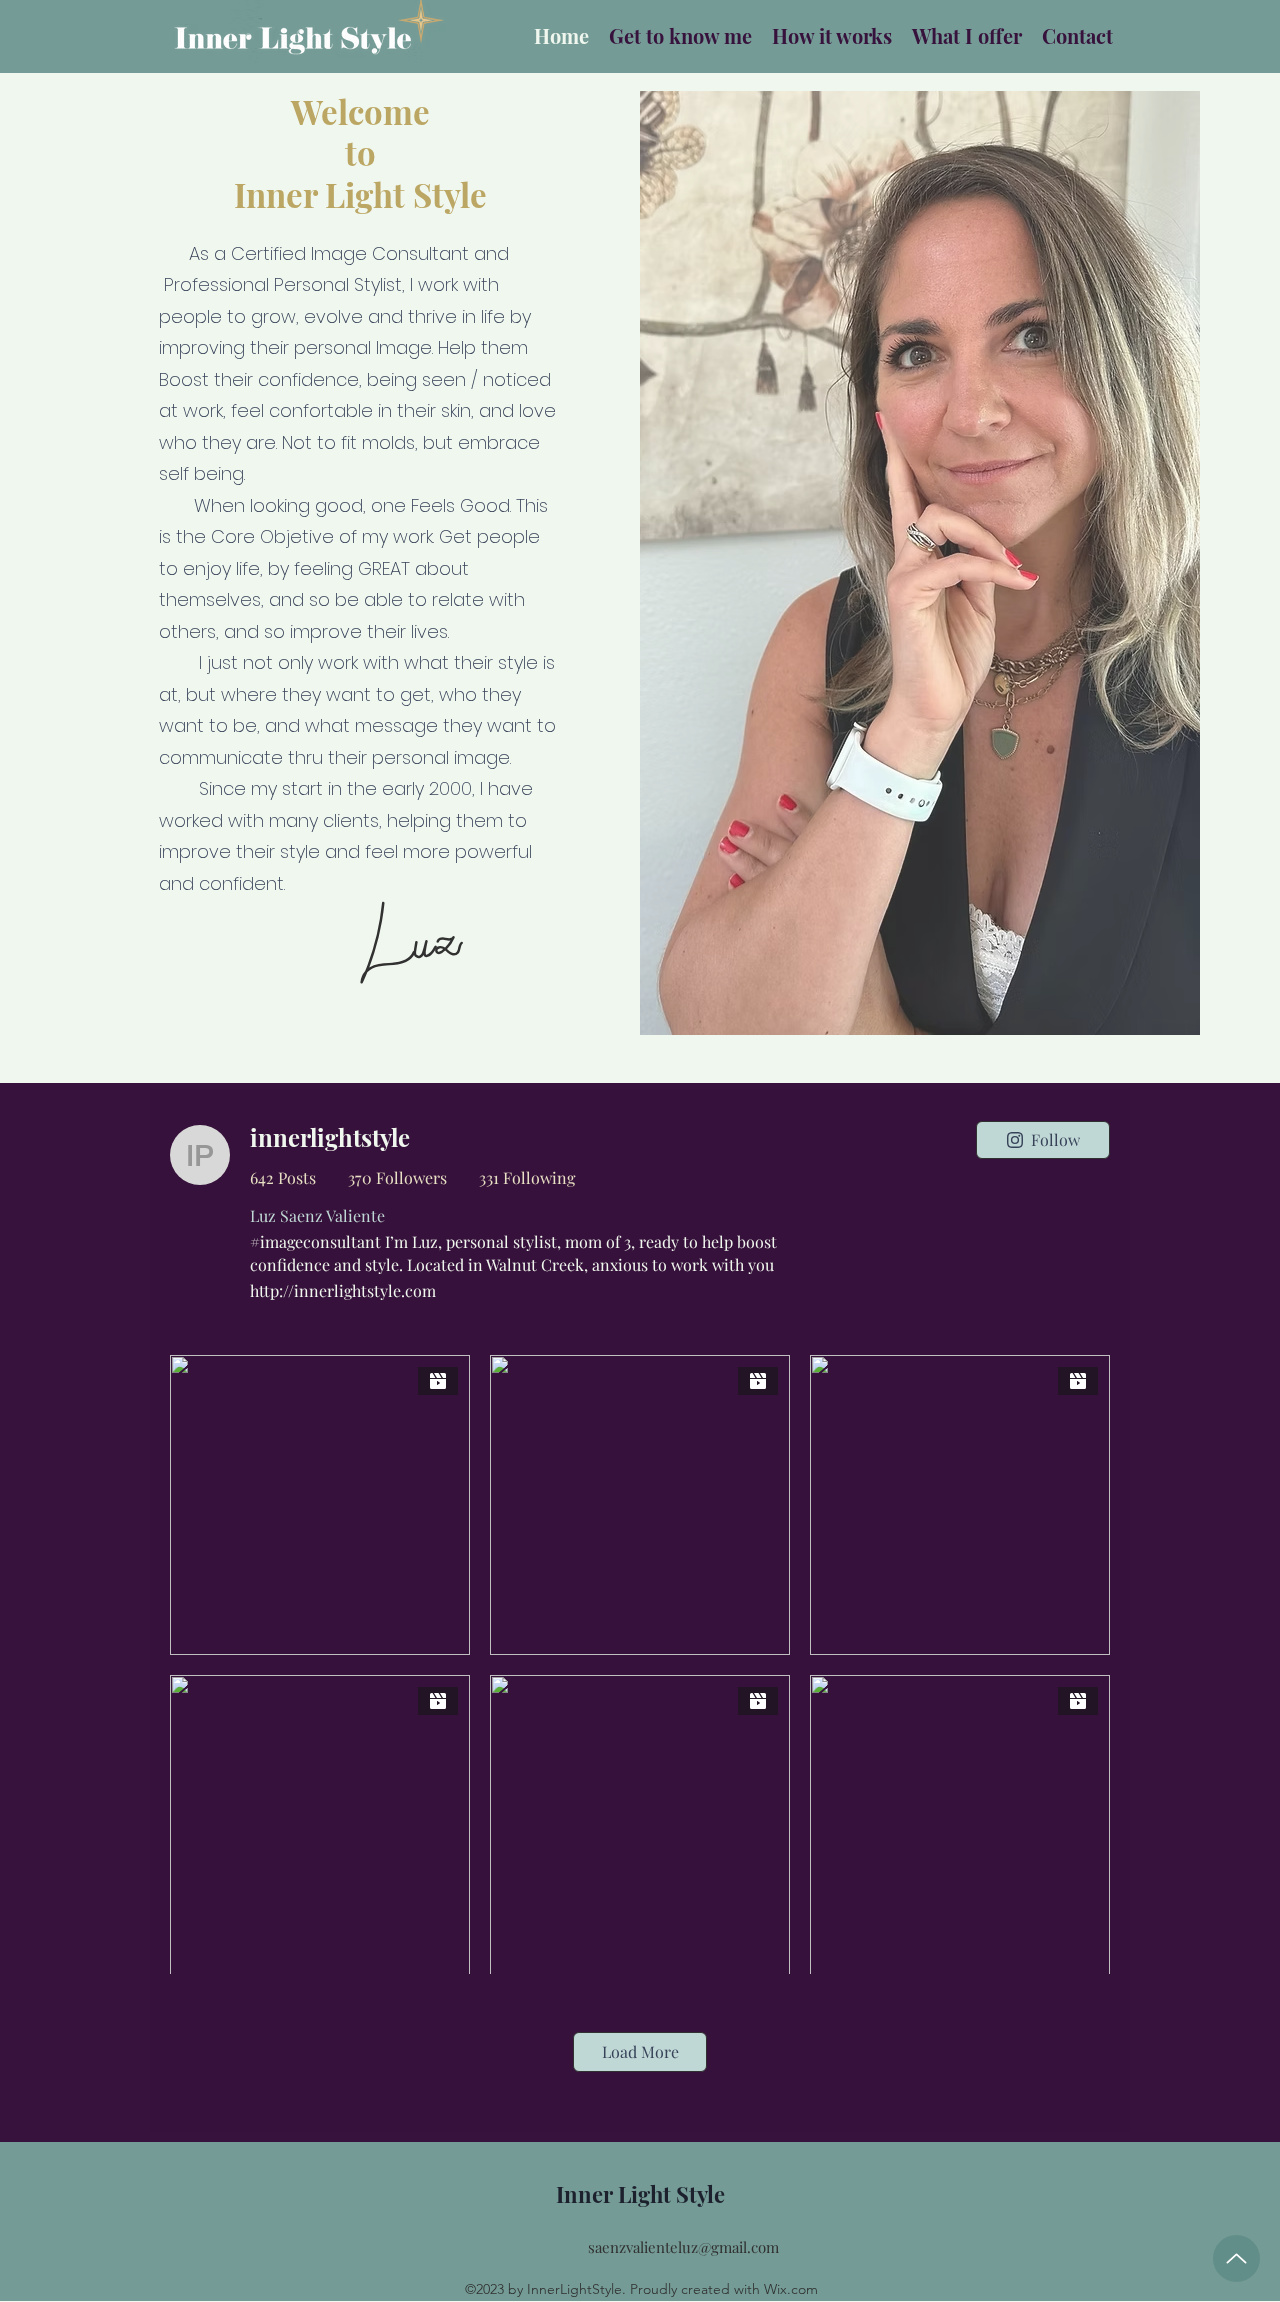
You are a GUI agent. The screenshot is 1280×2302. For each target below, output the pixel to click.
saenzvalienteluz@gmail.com (683, 2247)
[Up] (1236, 2258)
